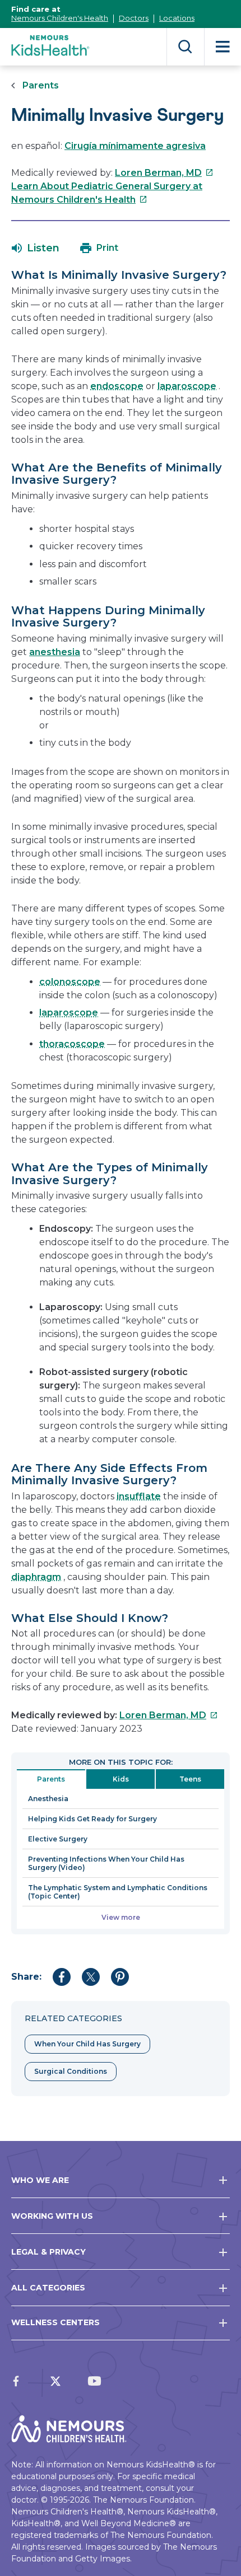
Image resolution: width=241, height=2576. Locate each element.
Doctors (134, 18)
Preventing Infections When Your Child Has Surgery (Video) (106, 1863)
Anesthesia (48, 1799)
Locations (177, 18)
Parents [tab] (51, 1779)
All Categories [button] (48, 2288)
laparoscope (187, 386)
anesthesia (55, 652)
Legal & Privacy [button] (48, 2252)
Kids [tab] (121, 1779)
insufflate (139, 1496)
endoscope (117, 386)
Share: (26, 1977)
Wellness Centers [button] (55, 2322)
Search (185, 47)
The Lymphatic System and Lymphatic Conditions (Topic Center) (118, 1892)
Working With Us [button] (52, 2216)
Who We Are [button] (40, 2180)
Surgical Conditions (71, 2071)
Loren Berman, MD (164, 173)
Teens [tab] (190, 1779)
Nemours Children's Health (60, 18)
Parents (41, 85)
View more (121, 1917)
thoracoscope (72, 1044)
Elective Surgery (58, 1839)
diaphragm (36, 1577)
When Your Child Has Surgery (87, 2044)
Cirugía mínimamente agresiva (135, 146)
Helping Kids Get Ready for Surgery (92, 1819)
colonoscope (70, 982)
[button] (36, 248)
